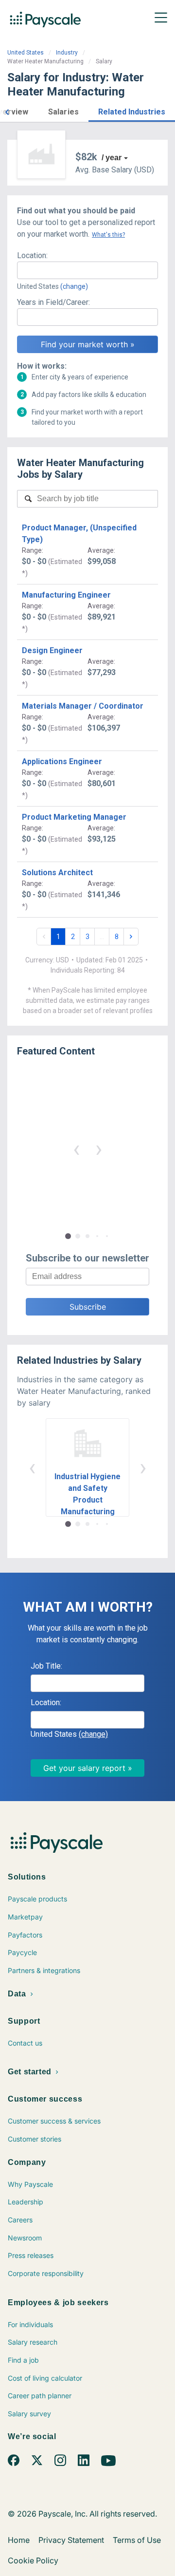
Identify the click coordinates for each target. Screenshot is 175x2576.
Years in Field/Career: (53, 302)
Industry (67, 53)
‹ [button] (76, 1149)
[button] (7, 111)
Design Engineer (52, 650)
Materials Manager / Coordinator (83, 706)
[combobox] (87, 270)
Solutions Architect (57, 873)
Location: (32, 255)
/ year (112, 158)
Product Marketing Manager (74, 817)
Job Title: (46, 1666)
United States (26, 53)
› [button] (99, 1149)
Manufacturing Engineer (66, 595)
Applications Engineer (62, 762)
